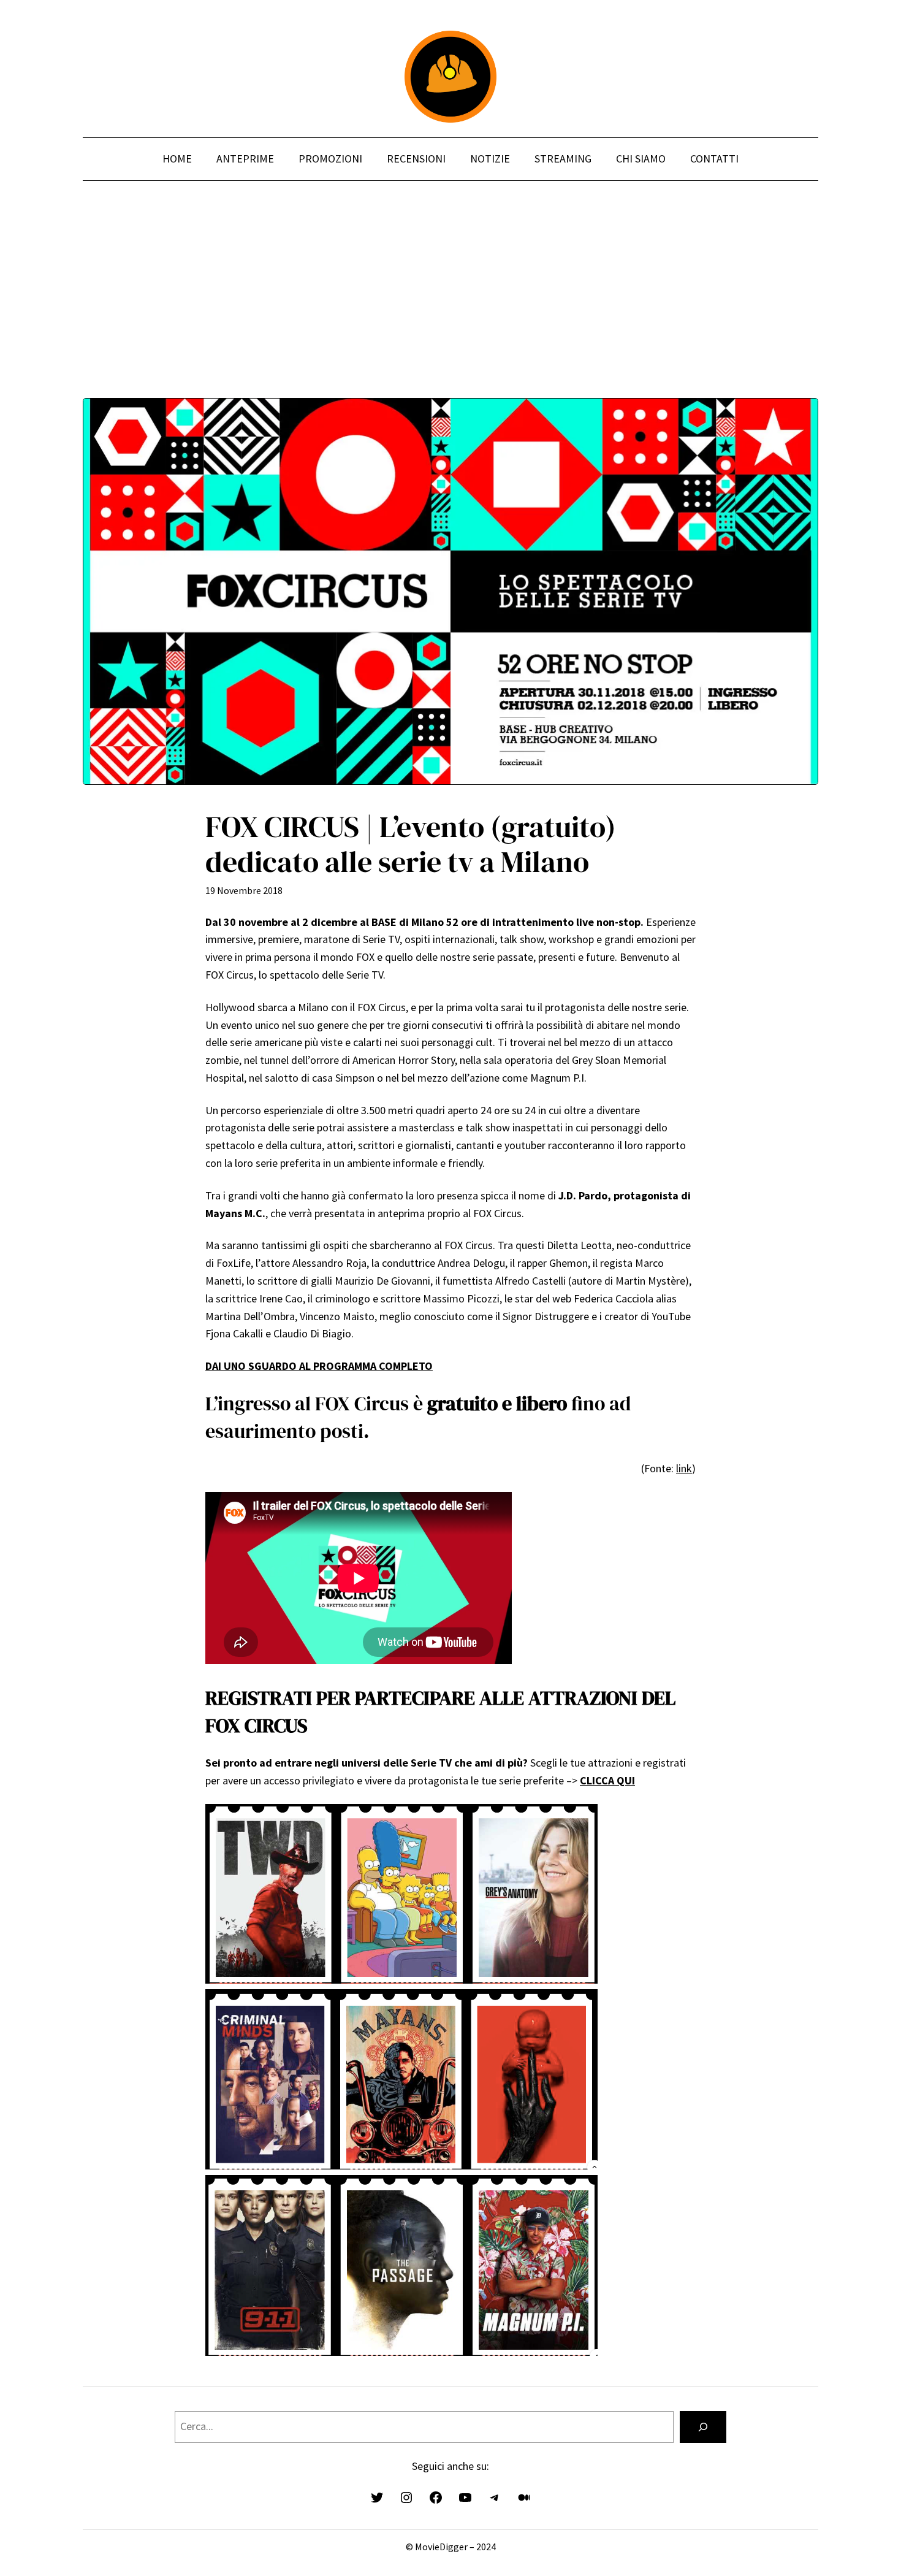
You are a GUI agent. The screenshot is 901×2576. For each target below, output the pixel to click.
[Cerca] (703, 2427)
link (684, 1468)
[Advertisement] (450, 312)
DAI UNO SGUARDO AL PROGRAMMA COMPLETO (319, 1366)
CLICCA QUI (607, 1780)
